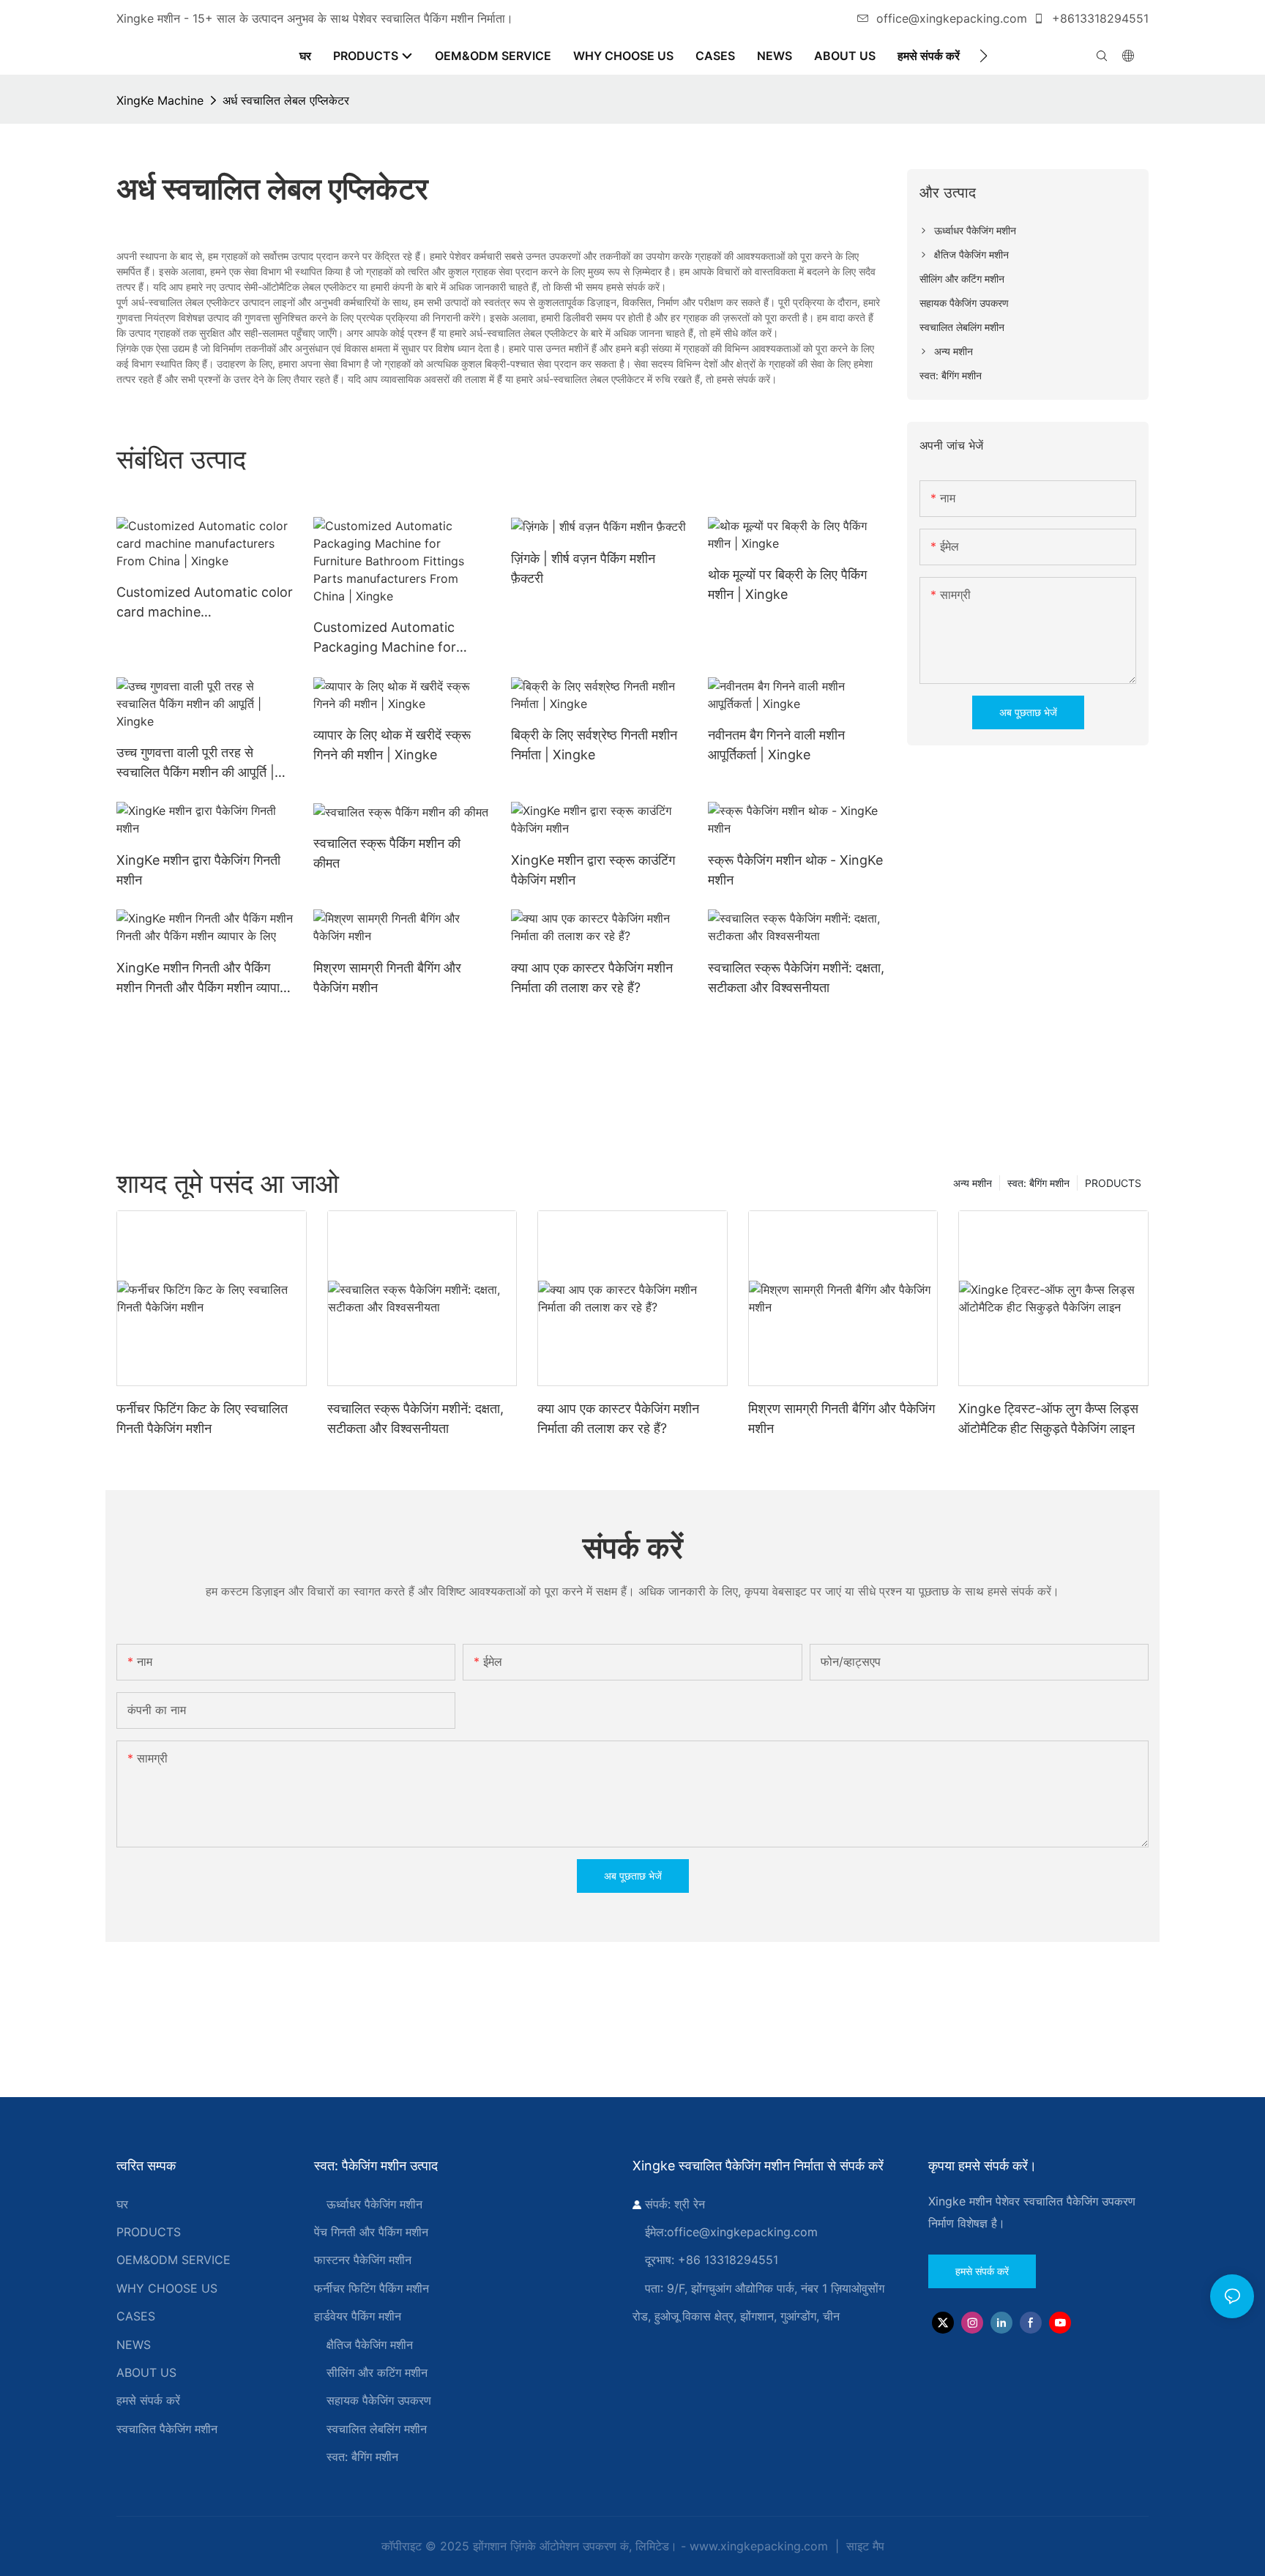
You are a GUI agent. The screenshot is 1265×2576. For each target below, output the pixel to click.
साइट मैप (863, 2546)
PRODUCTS (1113, 1183)
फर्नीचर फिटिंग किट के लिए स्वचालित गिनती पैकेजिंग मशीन (202, 1418)
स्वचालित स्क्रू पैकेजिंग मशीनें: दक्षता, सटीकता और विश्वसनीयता (796, 978)
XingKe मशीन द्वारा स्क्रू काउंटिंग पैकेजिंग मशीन (593, 870)
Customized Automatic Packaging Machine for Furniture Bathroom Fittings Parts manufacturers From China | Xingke (399, 638)
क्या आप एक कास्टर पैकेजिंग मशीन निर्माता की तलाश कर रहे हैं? (592, 978)
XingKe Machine (160, 100)
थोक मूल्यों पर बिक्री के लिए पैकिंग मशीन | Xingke (787, 584)
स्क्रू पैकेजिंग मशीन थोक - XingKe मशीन (795, 870)
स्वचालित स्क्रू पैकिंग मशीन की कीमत (387, 853)
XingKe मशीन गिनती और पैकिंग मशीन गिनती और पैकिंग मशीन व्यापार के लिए (201, 979)
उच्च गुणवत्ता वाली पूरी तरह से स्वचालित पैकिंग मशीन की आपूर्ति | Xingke (195, 763)
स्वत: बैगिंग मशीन (1038, 1183)
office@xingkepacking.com (952, 18)
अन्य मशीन (973, 1183)
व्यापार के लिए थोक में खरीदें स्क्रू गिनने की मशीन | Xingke (392, 745)
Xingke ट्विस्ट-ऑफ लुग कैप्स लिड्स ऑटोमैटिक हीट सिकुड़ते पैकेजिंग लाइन (1048, 1418)
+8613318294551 (1098, 18)
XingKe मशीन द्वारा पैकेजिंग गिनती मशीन (198, 870)
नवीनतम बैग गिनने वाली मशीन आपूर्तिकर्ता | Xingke (776, 745)
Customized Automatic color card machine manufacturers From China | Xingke (205, 603)
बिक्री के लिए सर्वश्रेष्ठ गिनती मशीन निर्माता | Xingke (594, 745)
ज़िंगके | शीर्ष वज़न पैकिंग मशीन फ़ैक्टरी (583, 568)
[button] (984, 56)
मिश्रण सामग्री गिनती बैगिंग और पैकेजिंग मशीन (387, 978)
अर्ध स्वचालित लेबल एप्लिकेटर (286, 100)
